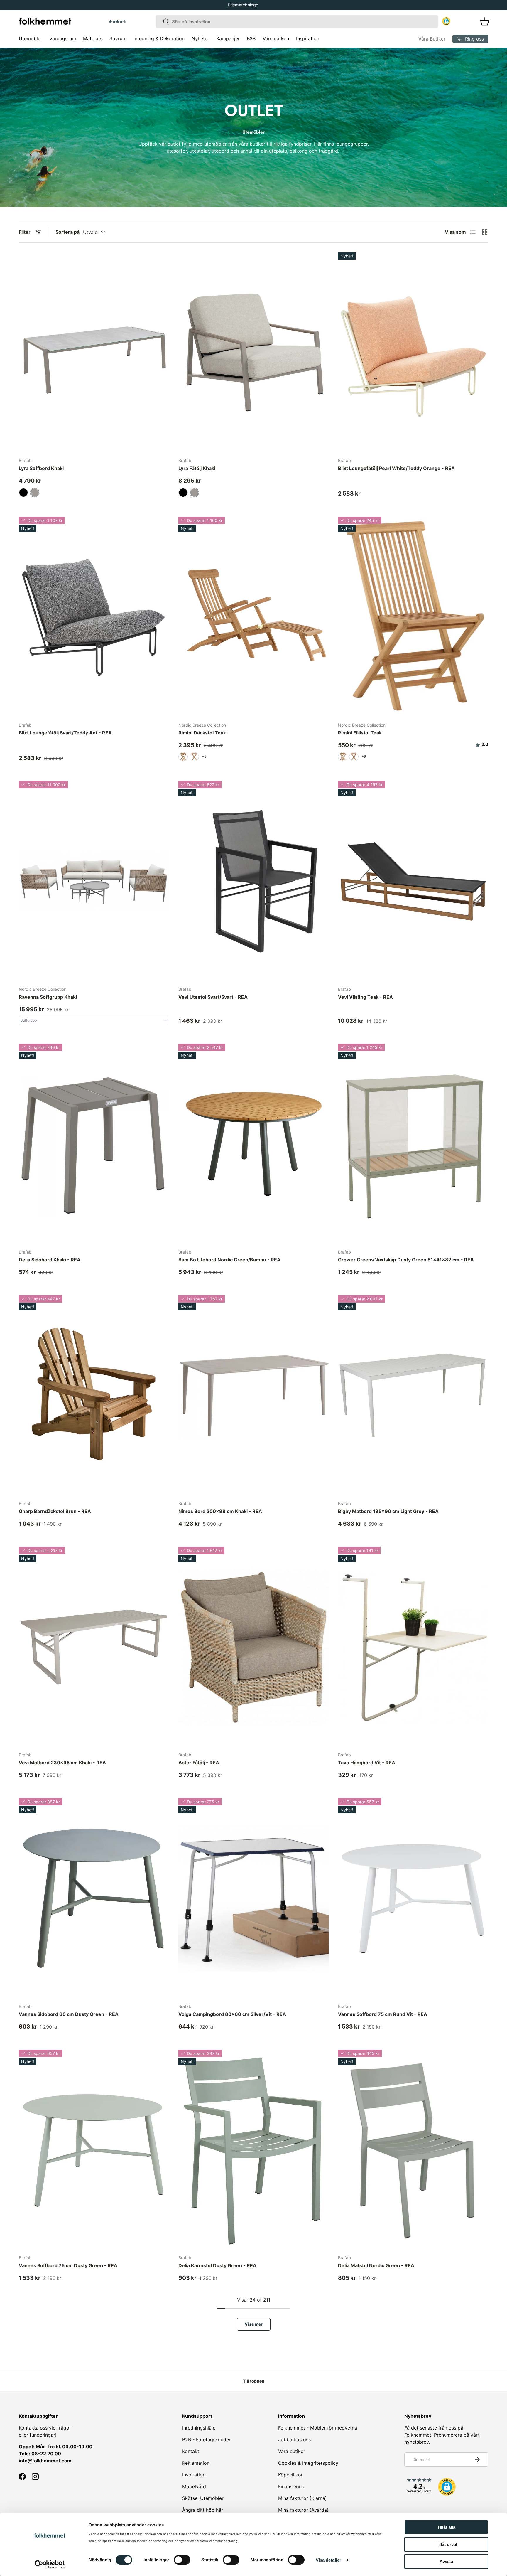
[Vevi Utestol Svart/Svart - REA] (253, 881)
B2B (251, 38)
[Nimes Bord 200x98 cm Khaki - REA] (253, 1395)
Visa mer (254, 2324)
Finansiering (291, 2486)
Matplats (93, 38)
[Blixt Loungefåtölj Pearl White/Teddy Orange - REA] (413, 352)
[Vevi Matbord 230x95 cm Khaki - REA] (94, 1647)
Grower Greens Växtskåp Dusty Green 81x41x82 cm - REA (406, 1260)
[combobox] (297, 22)
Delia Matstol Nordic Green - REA (376, 2265)
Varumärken (276, 38)
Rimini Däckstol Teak (202, 733)
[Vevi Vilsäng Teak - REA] (413, 881)
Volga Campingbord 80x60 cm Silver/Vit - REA (232, 2014)
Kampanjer (228, 38)
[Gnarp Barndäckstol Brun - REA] (94, 1395)
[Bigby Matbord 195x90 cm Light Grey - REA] (413, 1395)
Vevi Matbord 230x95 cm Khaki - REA (62, 1763)
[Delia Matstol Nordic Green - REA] (413, 2150)
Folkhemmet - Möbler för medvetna (318, 2428)
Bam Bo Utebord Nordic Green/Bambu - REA (229, 1260)
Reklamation (196, 2463)
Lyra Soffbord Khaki (41, 468)
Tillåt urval (446, 2544)
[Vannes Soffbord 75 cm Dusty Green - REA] (94, 2150)
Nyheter (200, 38)
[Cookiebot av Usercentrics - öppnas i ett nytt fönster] (50, 2565)
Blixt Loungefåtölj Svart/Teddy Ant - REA (65, 733)
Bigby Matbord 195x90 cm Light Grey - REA (388, 1511)
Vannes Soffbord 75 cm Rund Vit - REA (383, 2014)
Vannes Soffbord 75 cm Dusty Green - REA (68, 2265)
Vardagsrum (63, 38)
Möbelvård (194, 2486)
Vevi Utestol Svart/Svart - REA (213, 997)
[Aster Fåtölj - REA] (253, 1647)
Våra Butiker (432, 39)
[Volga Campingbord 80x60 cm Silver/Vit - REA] (253, 1898)
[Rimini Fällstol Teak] (413, 617)
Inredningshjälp (199, 2428)
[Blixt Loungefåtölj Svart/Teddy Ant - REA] (94, 617)
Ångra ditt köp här (203, 2510)
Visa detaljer (328, 2560)
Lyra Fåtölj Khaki (197, 468)
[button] (134, 22)
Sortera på (67, 232)
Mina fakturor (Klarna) (302, 2498)
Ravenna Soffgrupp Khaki (48, 997)
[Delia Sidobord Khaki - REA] (94, 1144)
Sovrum (118, 38)
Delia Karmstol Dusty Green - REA (217, 2265)
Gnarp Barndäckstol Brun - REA (55, 1511)
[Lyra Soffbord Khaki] (94, 352)
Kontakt (191, 2451)
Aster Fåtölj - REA (199, 1763)
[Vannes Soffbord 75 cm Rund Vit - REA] (413, 1898)
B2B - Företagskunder (206, 2439)
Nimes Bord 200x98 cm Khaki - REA (220, 1511)
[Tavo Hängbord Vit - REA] (413, 1647)
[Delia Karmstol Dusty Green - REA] (253, 2150)
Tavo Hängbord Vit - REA (367, 1763)
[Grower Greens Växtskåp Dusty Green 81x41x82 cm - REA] (413, 1144)
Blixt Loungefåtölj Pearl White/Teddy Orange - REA (396, 468)
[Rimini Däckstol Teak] (253, 617)
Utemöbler (31, 38)
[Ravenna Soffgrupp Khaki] (94, 881)
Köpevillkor (290, 2475)
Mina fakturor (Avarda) (303, 2510)
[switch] (182, 2560)
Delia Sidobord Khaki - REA (50, 1260)
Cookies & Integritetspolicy (308, 2463)
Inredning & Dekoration (159, 38)
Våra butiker (292, 2451)
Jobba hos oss (294, 2439)
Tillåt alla (446, 2527)
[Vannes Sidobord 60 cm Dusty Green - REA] (94, 1898)
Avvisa (446, 2561)
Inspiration (308, 38)
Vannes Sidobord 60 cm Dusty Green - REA (69, 2014)
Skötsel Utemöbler (203, 2498)
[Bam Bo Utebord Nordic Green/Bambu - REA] (253, 1144)
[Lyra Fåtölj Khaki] (253, 352)
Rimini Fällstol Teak (360, 733)
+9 (204, 756)
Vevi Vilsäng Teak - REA (365, 997)
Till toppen (254, 2381)
